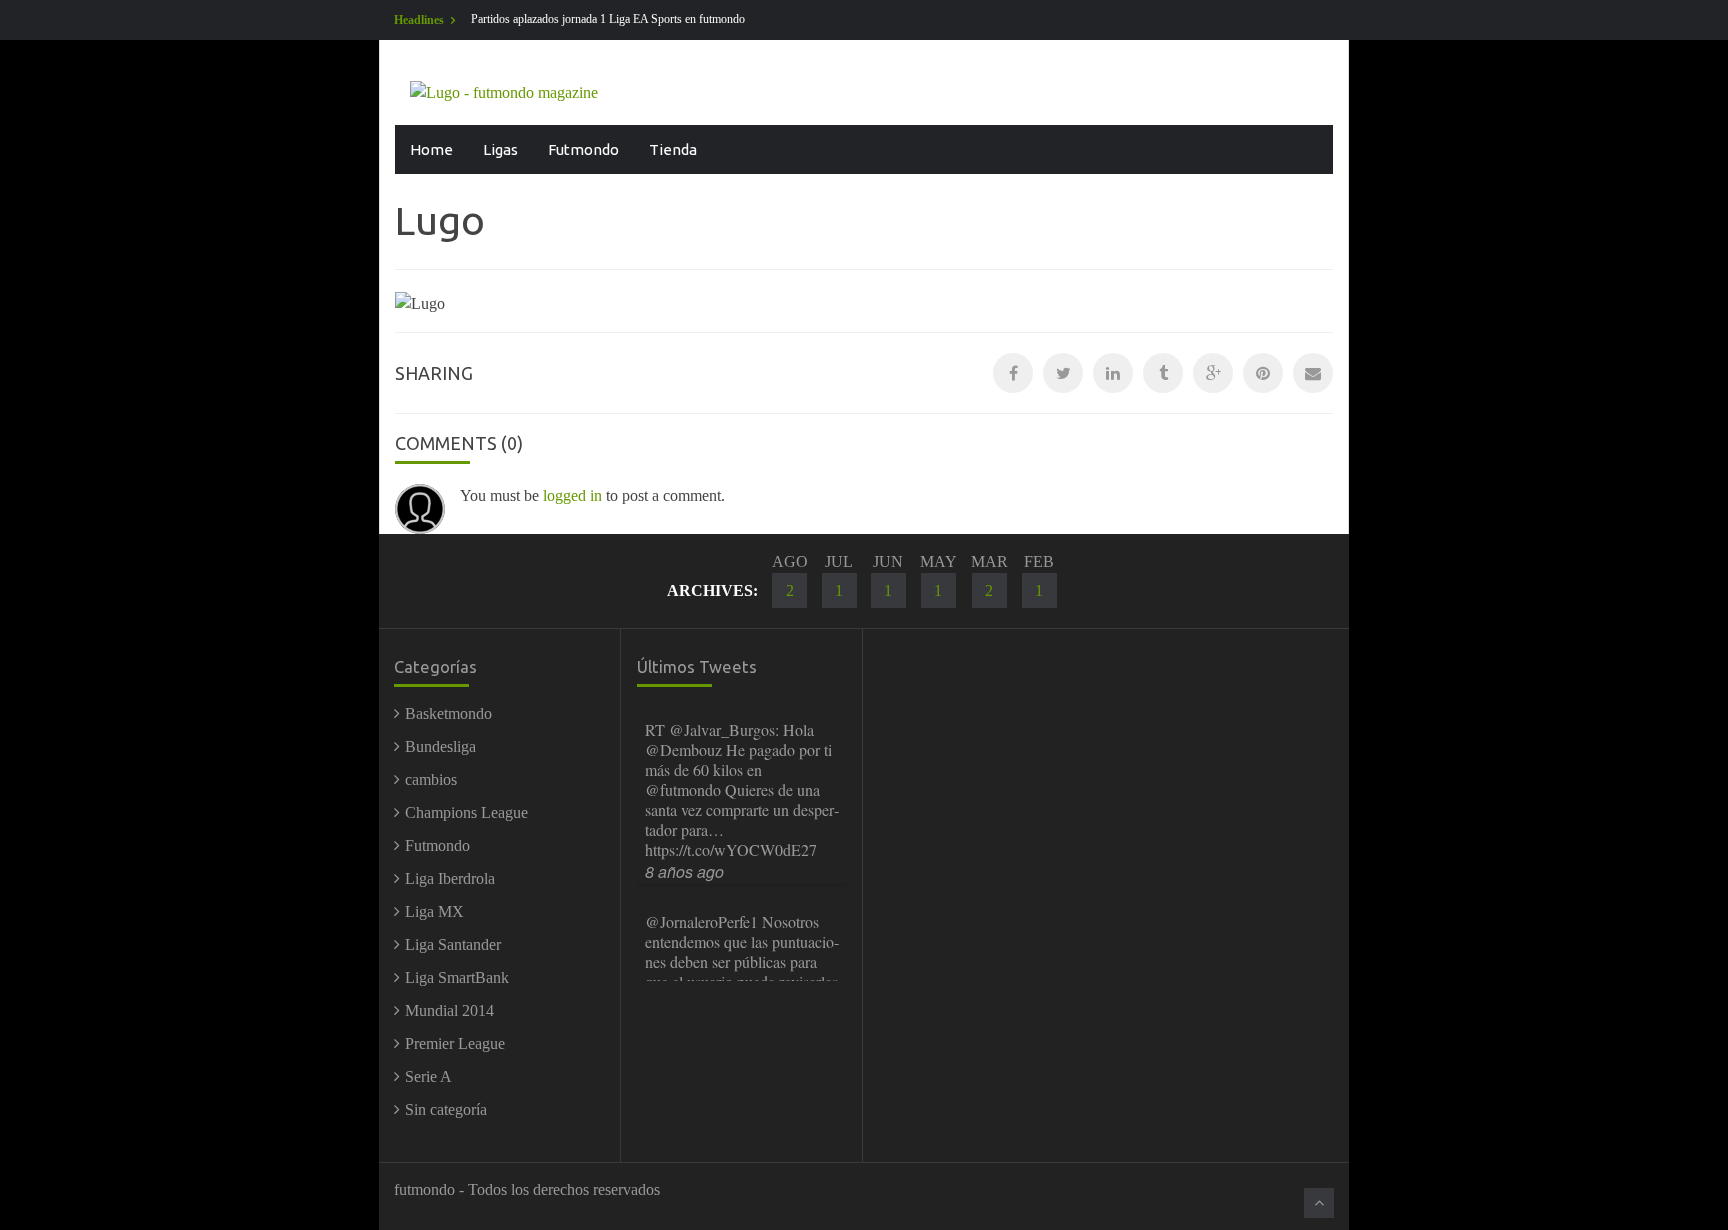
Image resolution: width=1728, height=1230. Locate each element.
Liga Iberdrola (450, 878)
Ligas (500, 149)
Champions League (466, 812)
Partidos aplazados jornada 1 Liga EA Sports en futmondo (608, 19)
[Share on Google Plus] (1213, 373)
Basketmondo (448, 713)
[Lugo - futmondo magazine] (504, 91)
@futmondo (683, 789)
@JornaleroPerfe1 (701, 921)
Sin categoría (446, 1109)
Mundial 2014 (449, 1010)
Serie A (428, 1076)
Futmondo (583, 149)
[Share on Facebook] (1013, 373)
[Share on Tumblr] (1163, 373)
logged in (572, 495)
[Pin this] (1263, 373)
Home (431, 149)
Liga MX (434, 911)
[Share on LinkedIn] (1113, 373)
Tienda (673, 149)
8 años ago (684, 871)
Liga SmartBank (457, 977)
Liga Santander (453, 944)
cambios (431, 779)
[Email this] (1313, 373)
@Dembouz (683, 749)
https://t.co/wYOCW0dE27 (731, 849)
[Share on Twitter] (1063, 373)
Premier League (455, 1043)
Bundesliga (440, 746)
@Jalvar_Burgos (722, 729)
